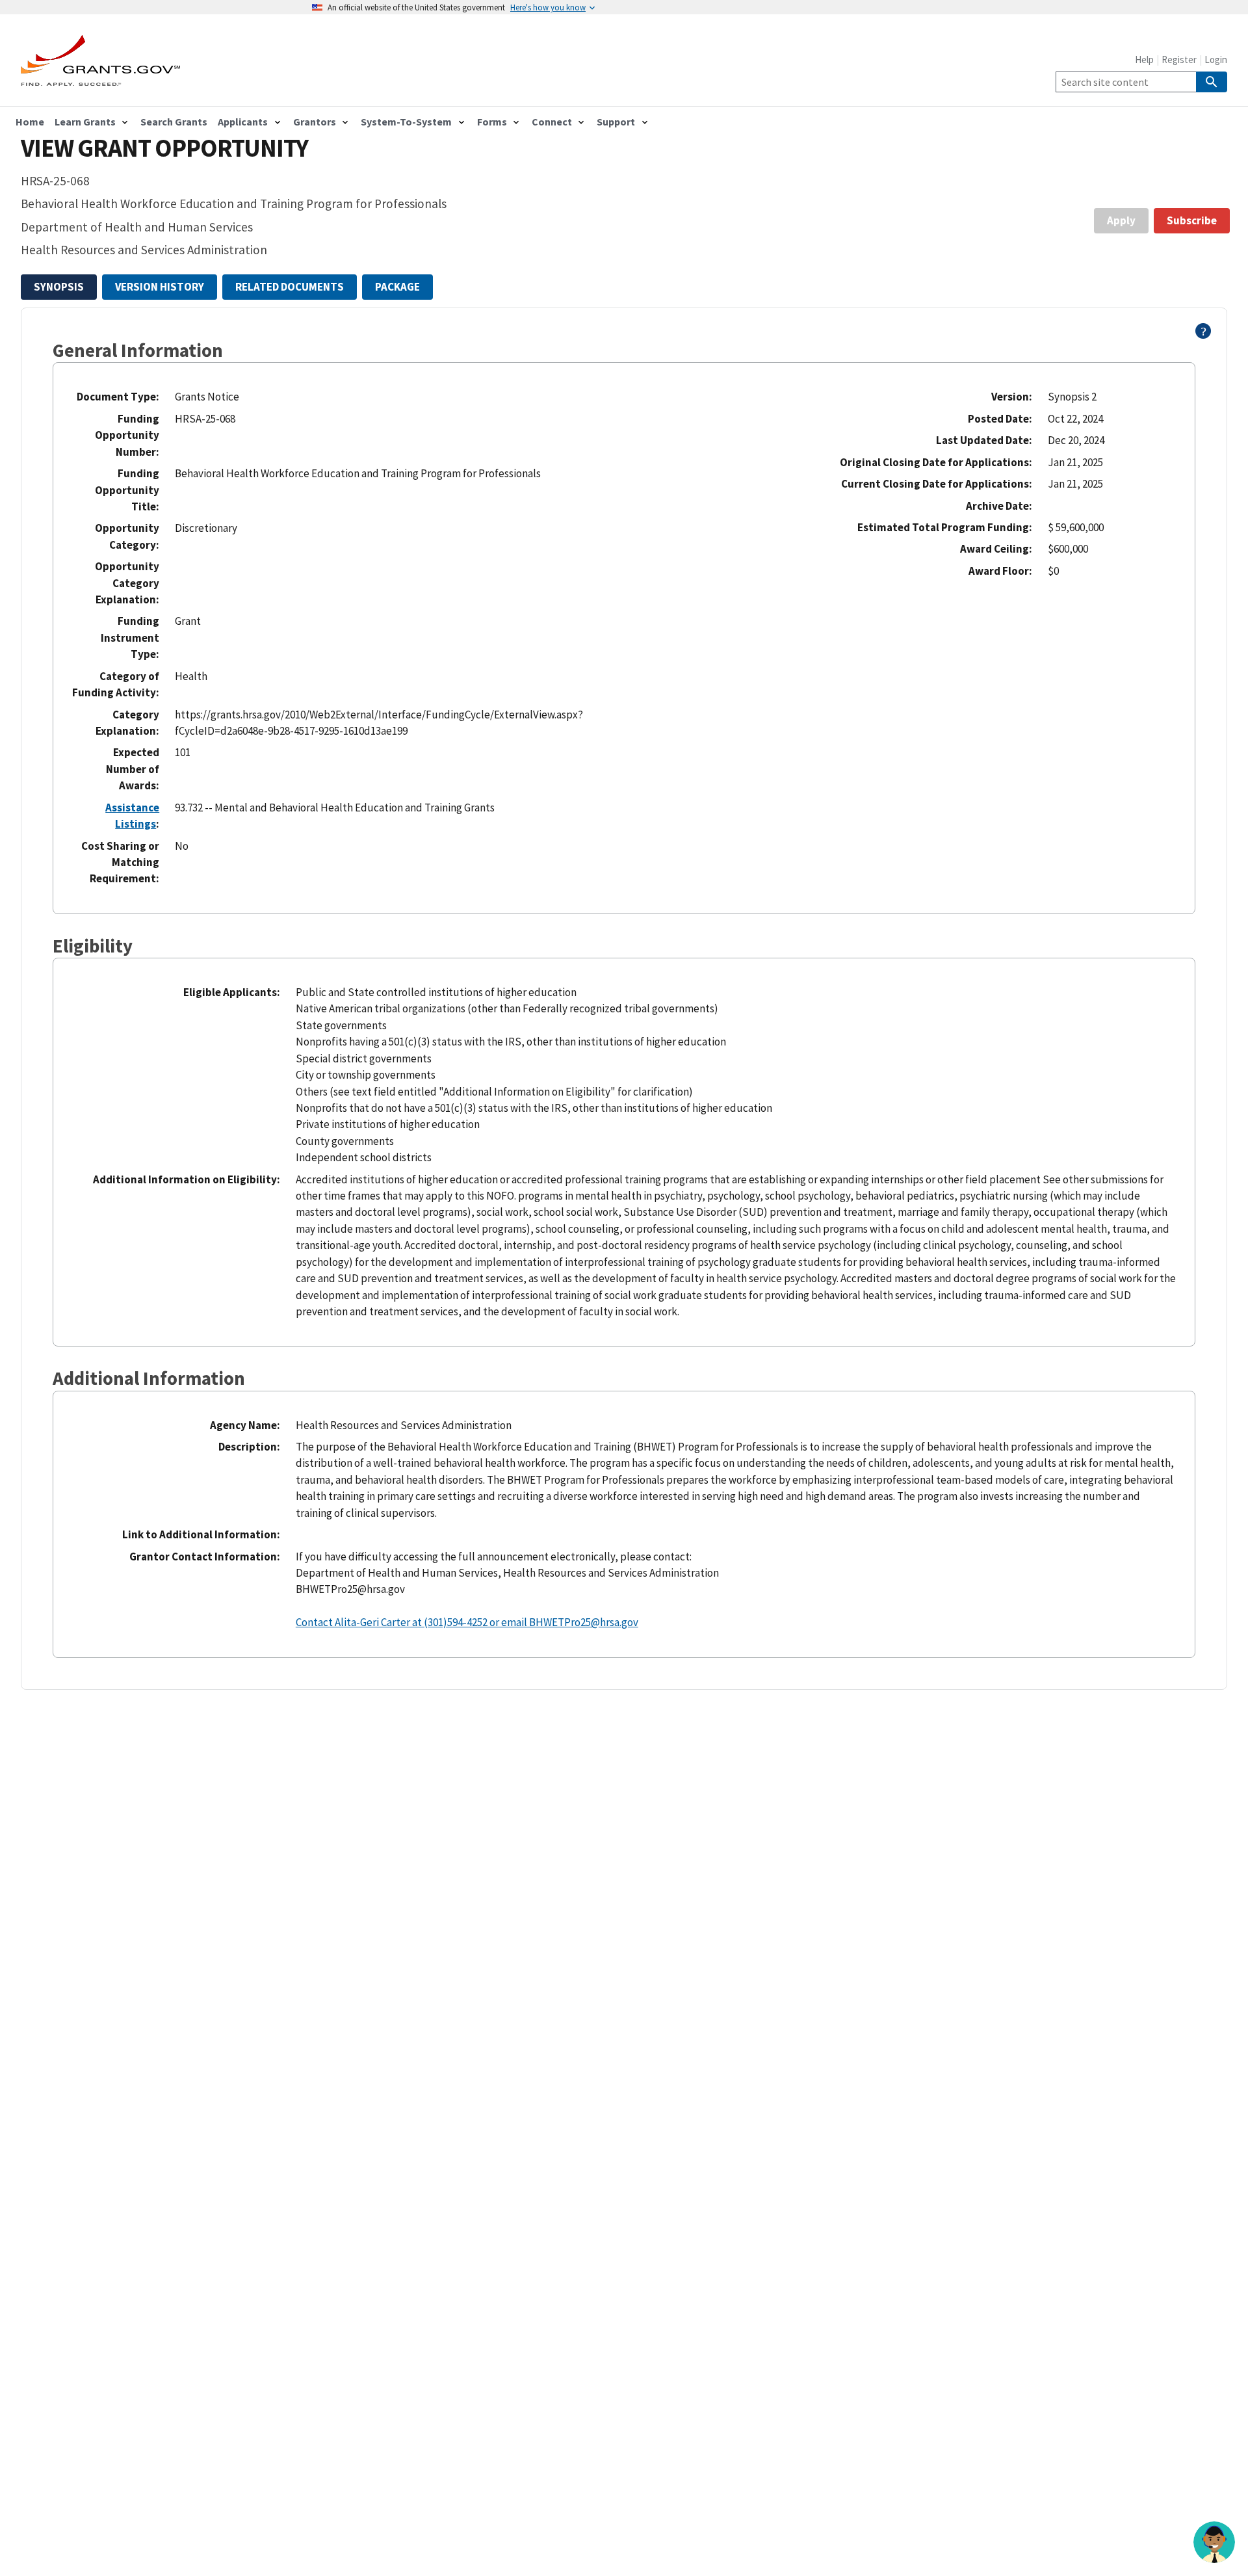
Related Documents (290, 287)
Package (397, 287)
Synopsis (59, 287)
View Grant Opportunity (164, 148)
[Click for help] (1203, 335)
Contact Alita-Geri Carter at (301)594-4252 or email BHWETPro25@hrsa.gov (467, 1622)
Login (1216, 59)
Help (1144, 59)
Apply (1121, 220)
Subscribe (1192, 220)
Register (1179, 59)
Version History (160, 287)
